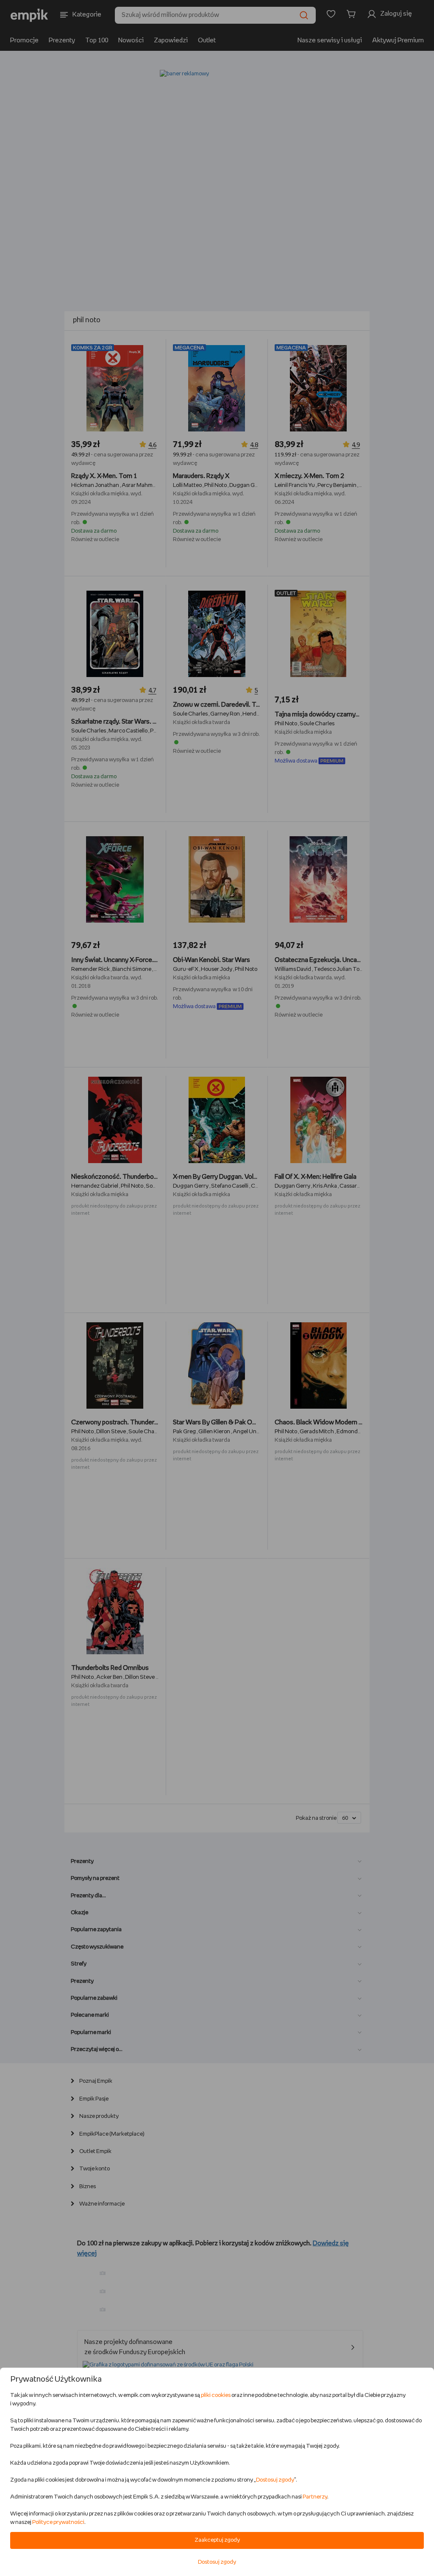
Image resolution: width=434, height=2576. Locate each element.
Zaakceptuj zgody (217, 2540)
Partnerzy (315, 2497)
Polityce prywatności (58, 2522)
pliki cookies (216, 2395)
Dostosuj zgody (275, 2480)
